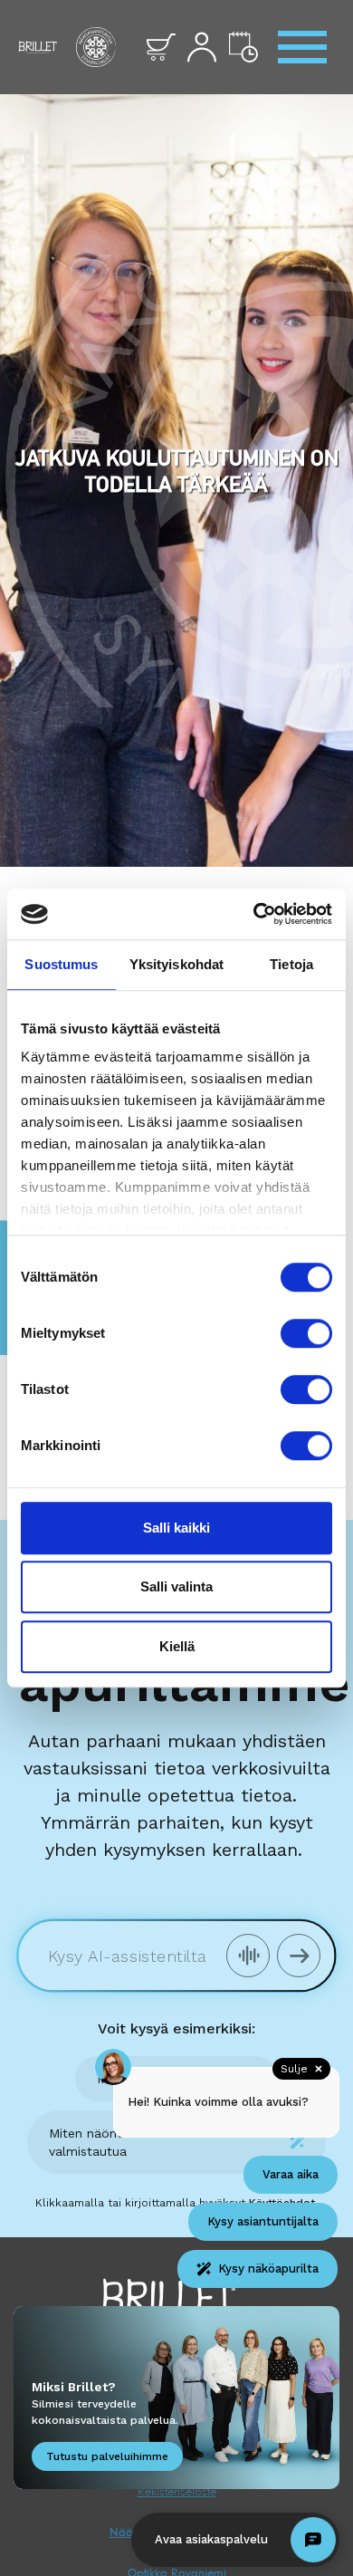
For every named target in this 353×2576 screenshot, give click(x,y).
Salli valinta (176, 1586)
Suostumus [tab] (61, 964)
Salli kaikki (176, 1528)
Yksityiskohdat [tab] (176, 964)
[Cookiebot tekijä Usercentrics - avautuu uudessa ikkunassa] (254, 914)
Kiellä (177, 1646)
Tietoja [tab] (291, 964)
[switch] (306, 1333)
